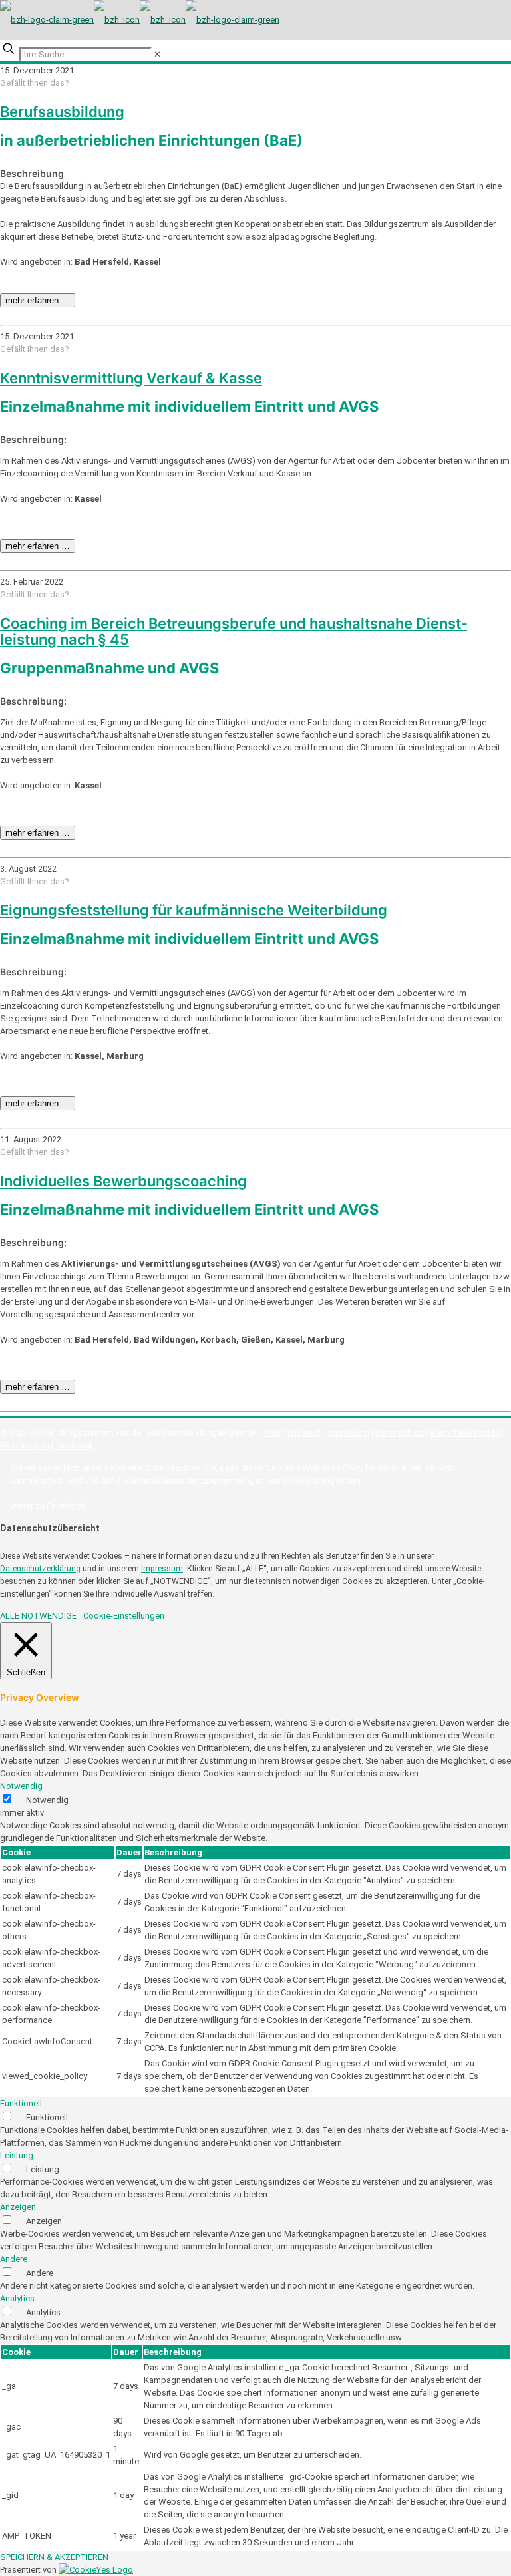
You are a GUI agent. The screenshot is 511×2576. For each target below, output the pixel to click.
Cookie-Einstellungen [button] (124, 1616)
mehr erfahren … (38, 300)
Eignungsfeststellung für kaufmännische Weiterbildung (194, 910)
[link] (157, 54)
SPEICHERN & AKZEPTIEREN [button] (54, 2557)
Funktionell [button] (21, 2103)
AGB (272, 1433)
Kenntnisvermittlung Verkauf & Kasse (131, 378)
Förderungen (25, 1445)
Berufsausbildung (62, 112)
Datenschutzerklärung (40, 1569)
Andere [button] (14, 2259)
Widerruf (303, 1433)
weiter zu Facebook (48, 1506)
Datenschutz (400, 1433)
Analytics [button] (17, 2298)
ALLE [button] (10, 1616)
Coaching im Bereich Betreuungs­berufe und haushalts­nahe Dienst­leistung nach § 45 (234, 631)
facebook (74, 1445)
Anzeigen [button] (18, 2207)
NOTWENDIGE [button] (49, 1616)
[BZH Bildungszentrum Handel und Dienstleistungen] (140, 20)
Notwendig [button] (21, 1786)
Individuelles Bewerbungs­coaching (123, 1181)
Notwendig (47, 1800)
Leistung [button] (17, 2155)
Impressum (348, 1433)
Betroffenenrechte (465, 1433)
